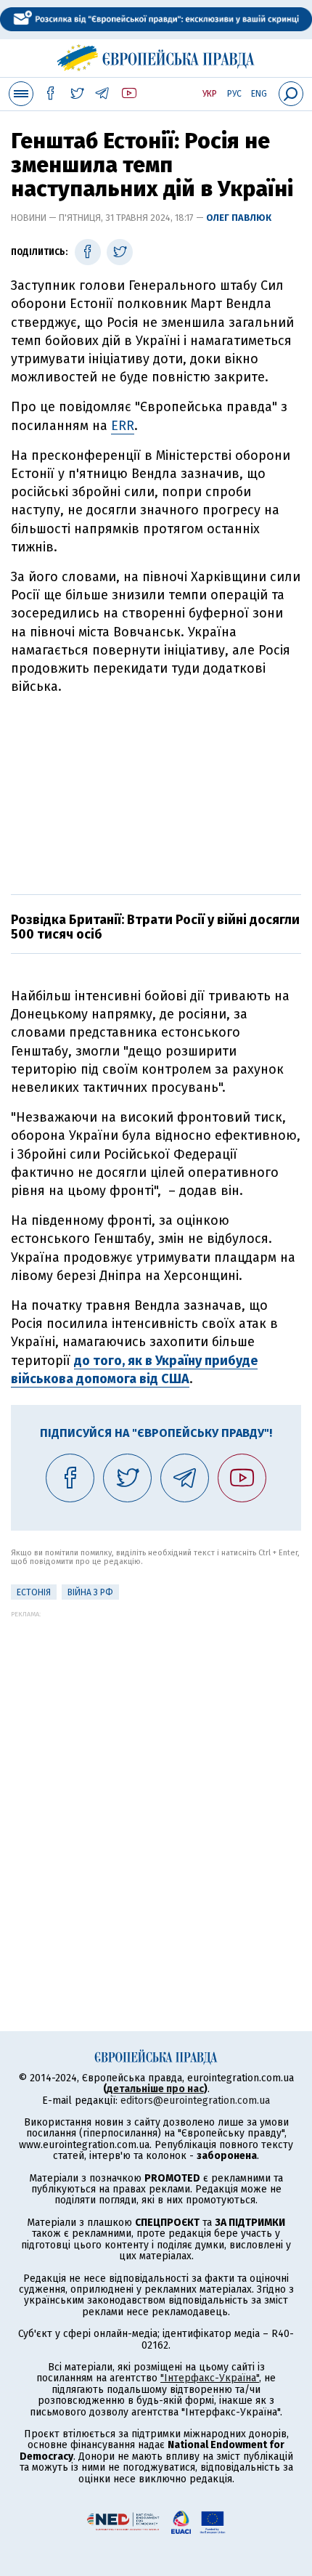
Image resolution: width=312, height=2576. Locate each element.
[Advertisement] (156, 793)
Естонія (34, 1592)
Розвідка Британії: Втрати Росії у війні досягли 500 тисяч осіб (155, 927)
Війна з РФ (90, 1592)
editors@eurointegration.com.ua (195, 2101)
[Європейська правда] (156, 56)
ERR (123, 426)
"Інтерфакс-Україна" (210, 2378)
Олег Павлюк (239, 218)
